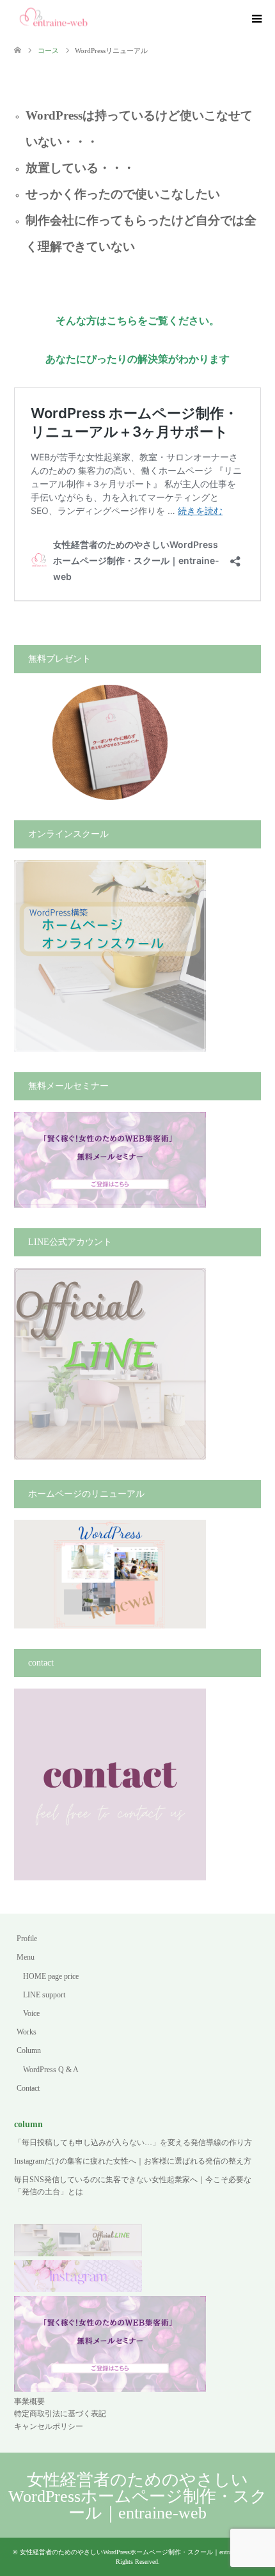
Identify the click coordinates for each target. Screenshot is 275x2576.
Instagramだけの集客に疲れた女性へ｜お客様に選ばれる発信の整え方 (133, 2161)
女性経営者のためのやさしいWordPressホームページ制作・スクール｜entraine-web (138, 2496)
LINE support (44, 1995)
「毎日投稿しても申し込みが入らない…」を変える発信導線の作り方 (133, 2143)
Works (27, 2032)
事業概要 (29, 2401)
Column (29, 2050)
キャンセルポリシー (49, 2426)
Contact (28, 2088)
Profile (27, 1939)
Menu (26, 1957)
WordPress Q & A (51, 2070)
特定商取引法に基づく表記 (60, 2414)
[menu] (256, 19)
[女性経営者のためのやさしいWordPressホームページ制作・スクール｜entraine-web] (54, 19)
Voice (31, 2013)
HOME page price (51, 1976)
